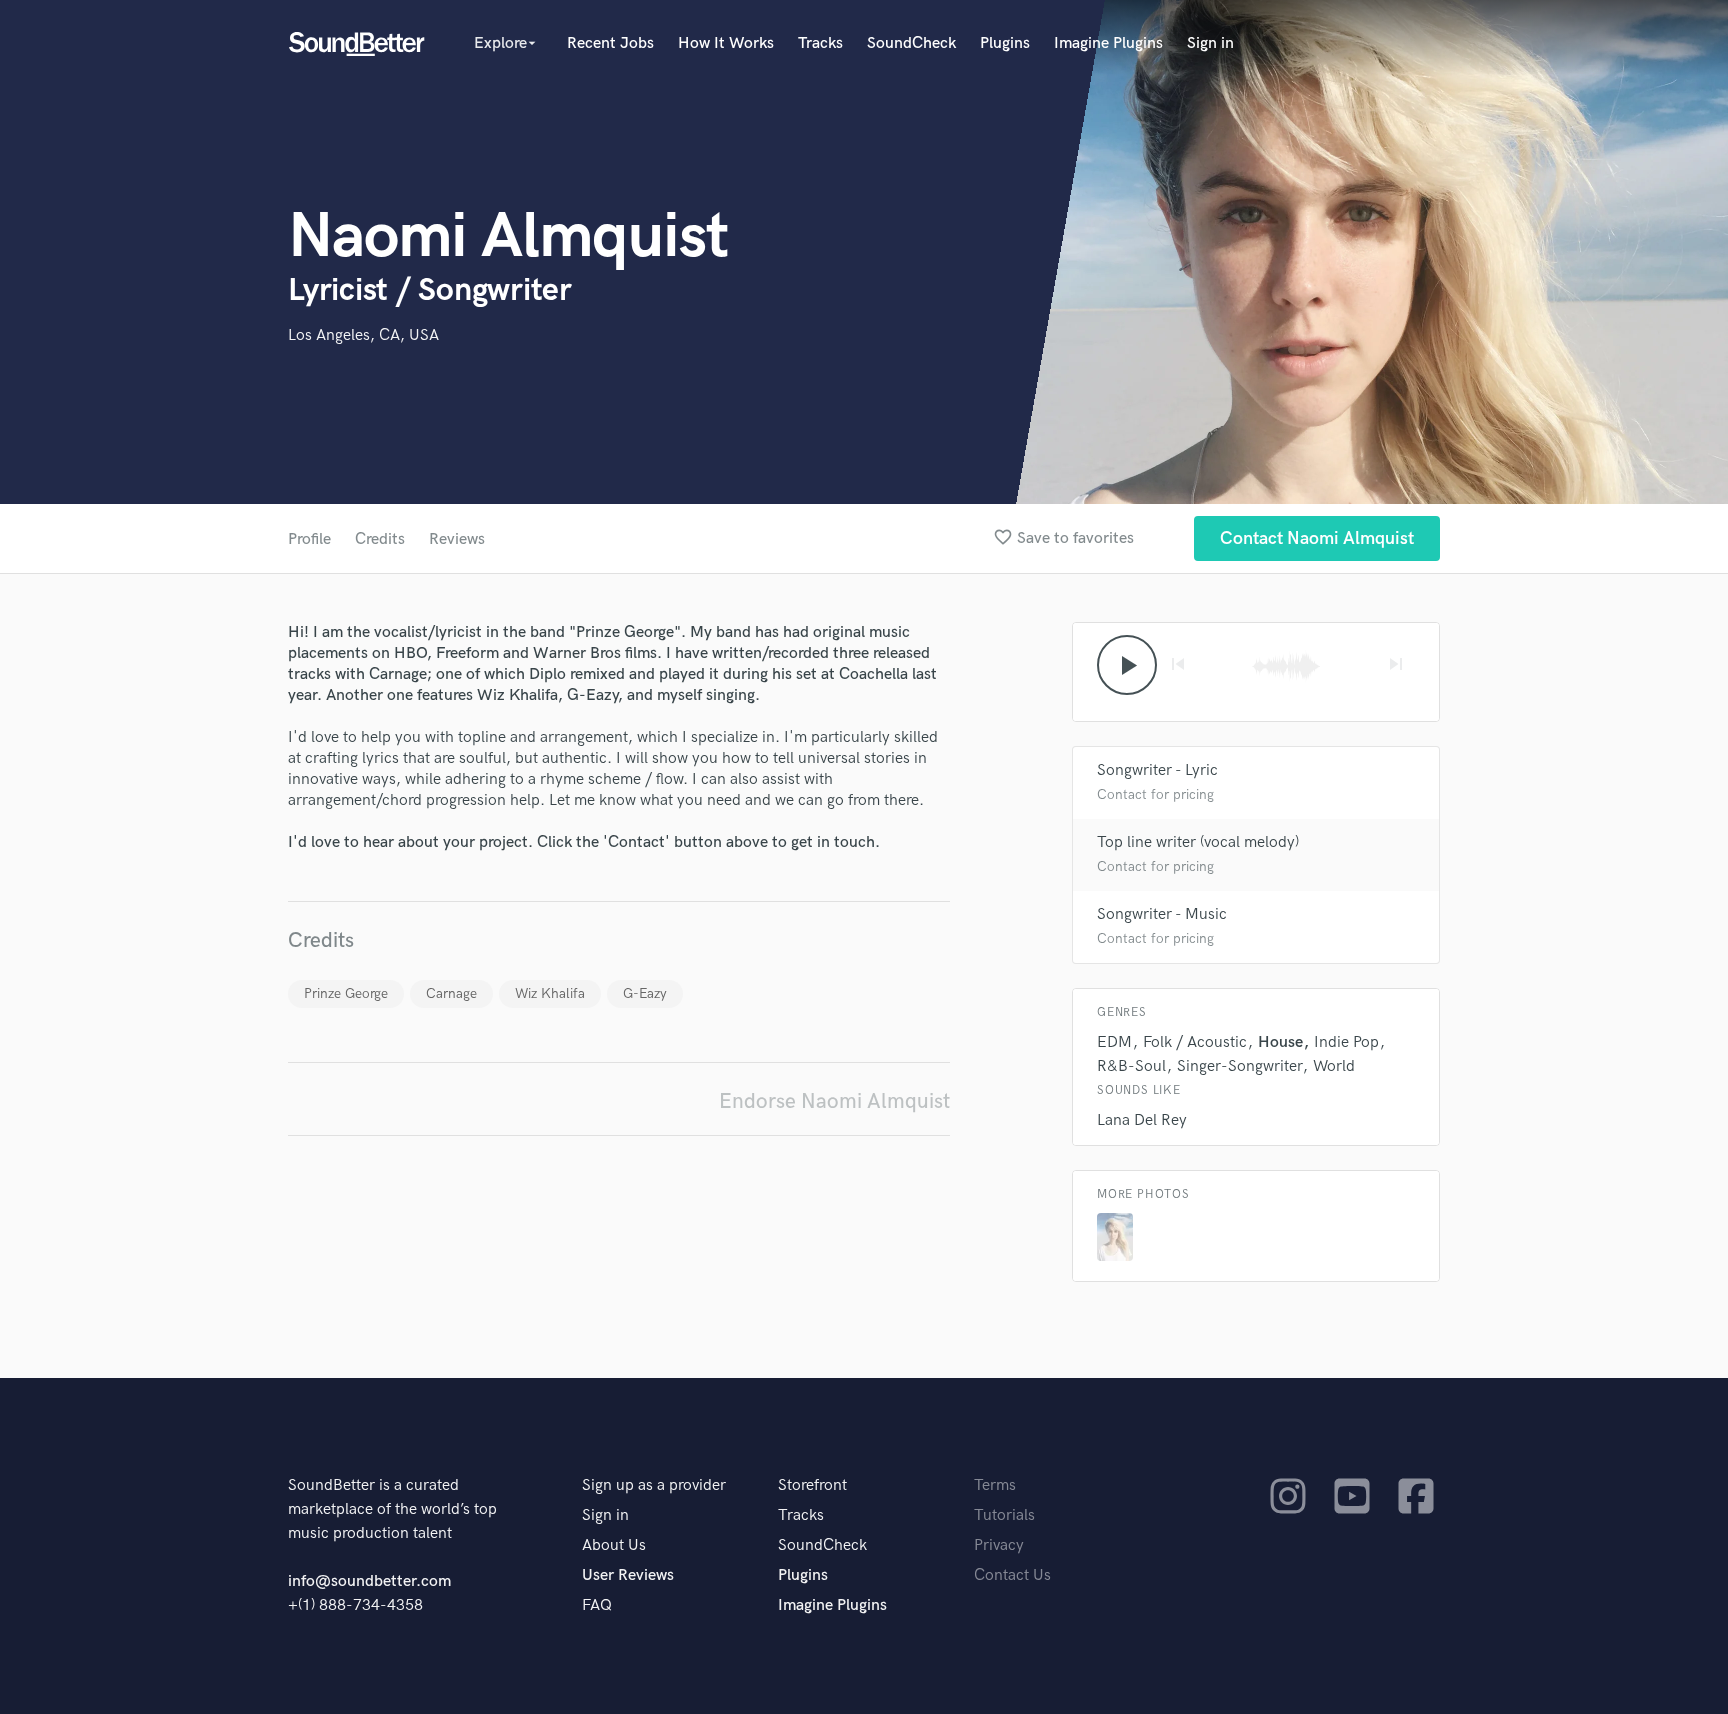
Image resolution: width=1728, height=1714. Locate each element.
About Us (614, 1545)
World (1334, 1066)
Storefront (812, 1485)
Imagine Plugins (1108, 43)
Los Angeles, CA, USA (363, 335)
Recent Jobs (610, 43)
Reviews (457, 539)
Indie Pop (1346, 1042)
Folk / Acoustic (1195, 1042)
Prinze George (346, 993)
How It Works (726, 43)
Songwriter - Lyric (1157, 770)
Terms (995, 1485)
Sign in (1210, 43)
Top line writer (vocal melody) (1198, 842)
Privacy (999, 1545)
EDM (1114, 1042)
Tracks (820, 43)
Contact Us (1012, 1575)
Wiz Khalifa (550, 993)
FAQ (597, 1605)
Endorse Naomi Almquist (834, 1101)
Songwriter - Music (1162, 914)
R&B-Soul (1131, 1066)
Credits (380, 539)
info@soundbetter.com (369, 1581)
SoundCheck (911, 43)
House (1280, 1042)
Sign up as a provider (654, 1485)
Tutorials (1004, 1515)
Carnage (451, 993)
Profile (309, 539)
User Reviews (628, 1575)
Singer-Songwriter (1239, 1066)
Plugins (1005, 43)
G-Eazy (645, 993)
